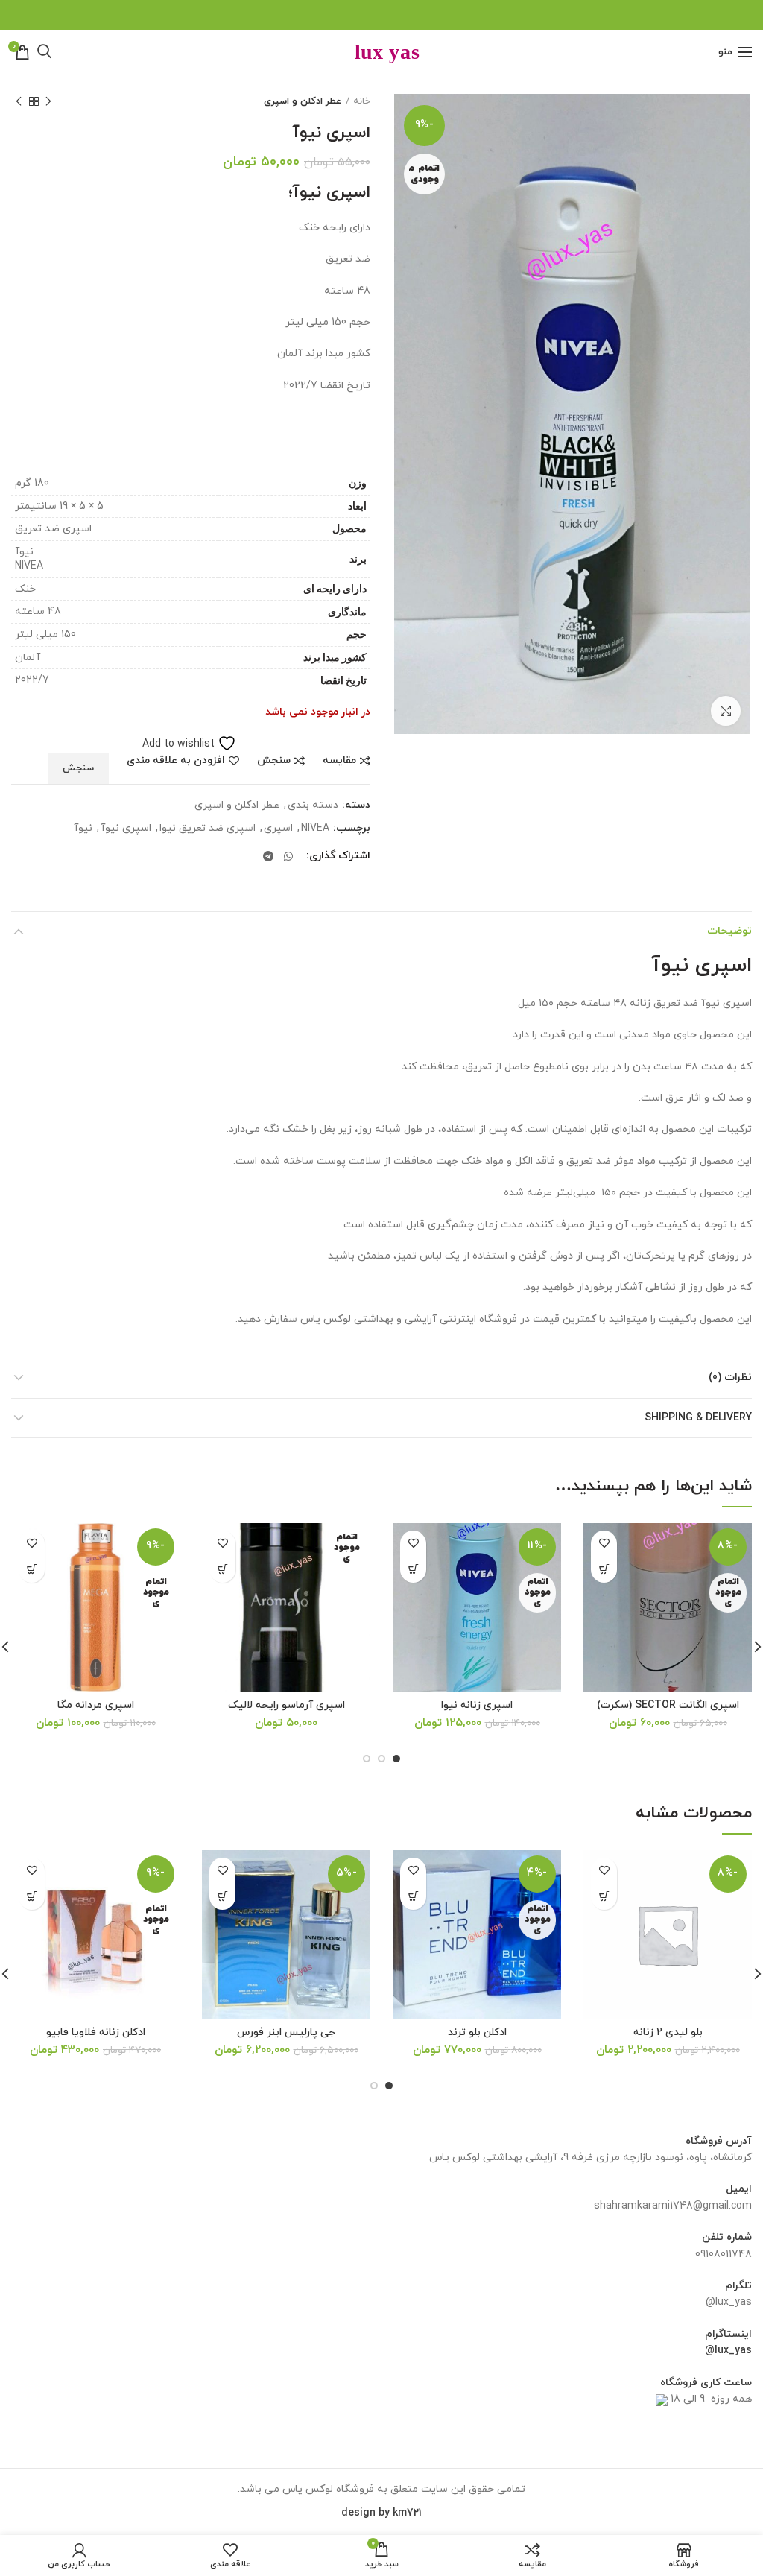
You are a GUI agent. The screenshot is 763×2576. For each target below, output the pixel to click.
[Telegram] (268, 856)
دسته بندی (313, 806)
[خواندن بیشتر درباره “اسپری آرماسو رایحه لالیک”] (222, 1570)
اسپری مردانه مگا (96, 1706)
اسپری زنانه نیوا (477, 1706)
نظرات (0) (730, 1377)
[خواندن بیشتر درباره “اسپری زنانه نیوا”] (413, 1570)
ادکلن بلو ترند (477, 2033)
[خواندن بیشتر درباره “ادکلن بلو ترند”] (413, 1897)
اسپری (278, 829)
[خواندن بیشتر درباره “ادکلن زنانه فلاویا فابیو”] (32, 1897)
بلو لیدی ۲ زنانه (668, 2033)
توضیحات (729, 931)
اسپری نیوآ (126, 829)
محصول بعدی (19, 101)
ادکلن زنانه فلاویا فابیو (96, 2033)
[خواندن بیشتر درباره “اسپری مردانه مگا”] (32, 1570)
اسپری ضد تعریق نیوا (208, 829)
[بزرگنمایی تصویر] (726, 711)
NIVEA (315, 829)
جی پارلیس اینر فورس (286, 2033)
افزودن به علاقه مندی (176, 761)
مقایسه (339, 761)
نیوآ (83, 829)
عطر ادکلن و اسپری (303, 101)
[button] (604, 1897)
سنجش (274, 761)
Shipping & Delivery (698, 1418)
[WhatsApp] (289, 856)
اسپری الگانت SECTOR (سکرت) (668, 1706)
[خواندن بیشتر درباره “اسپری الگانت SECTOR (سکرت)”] (604, 1570)
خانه (362, 101)
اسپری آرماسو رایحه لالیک (286, 1706)
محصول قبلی (48, 101)
